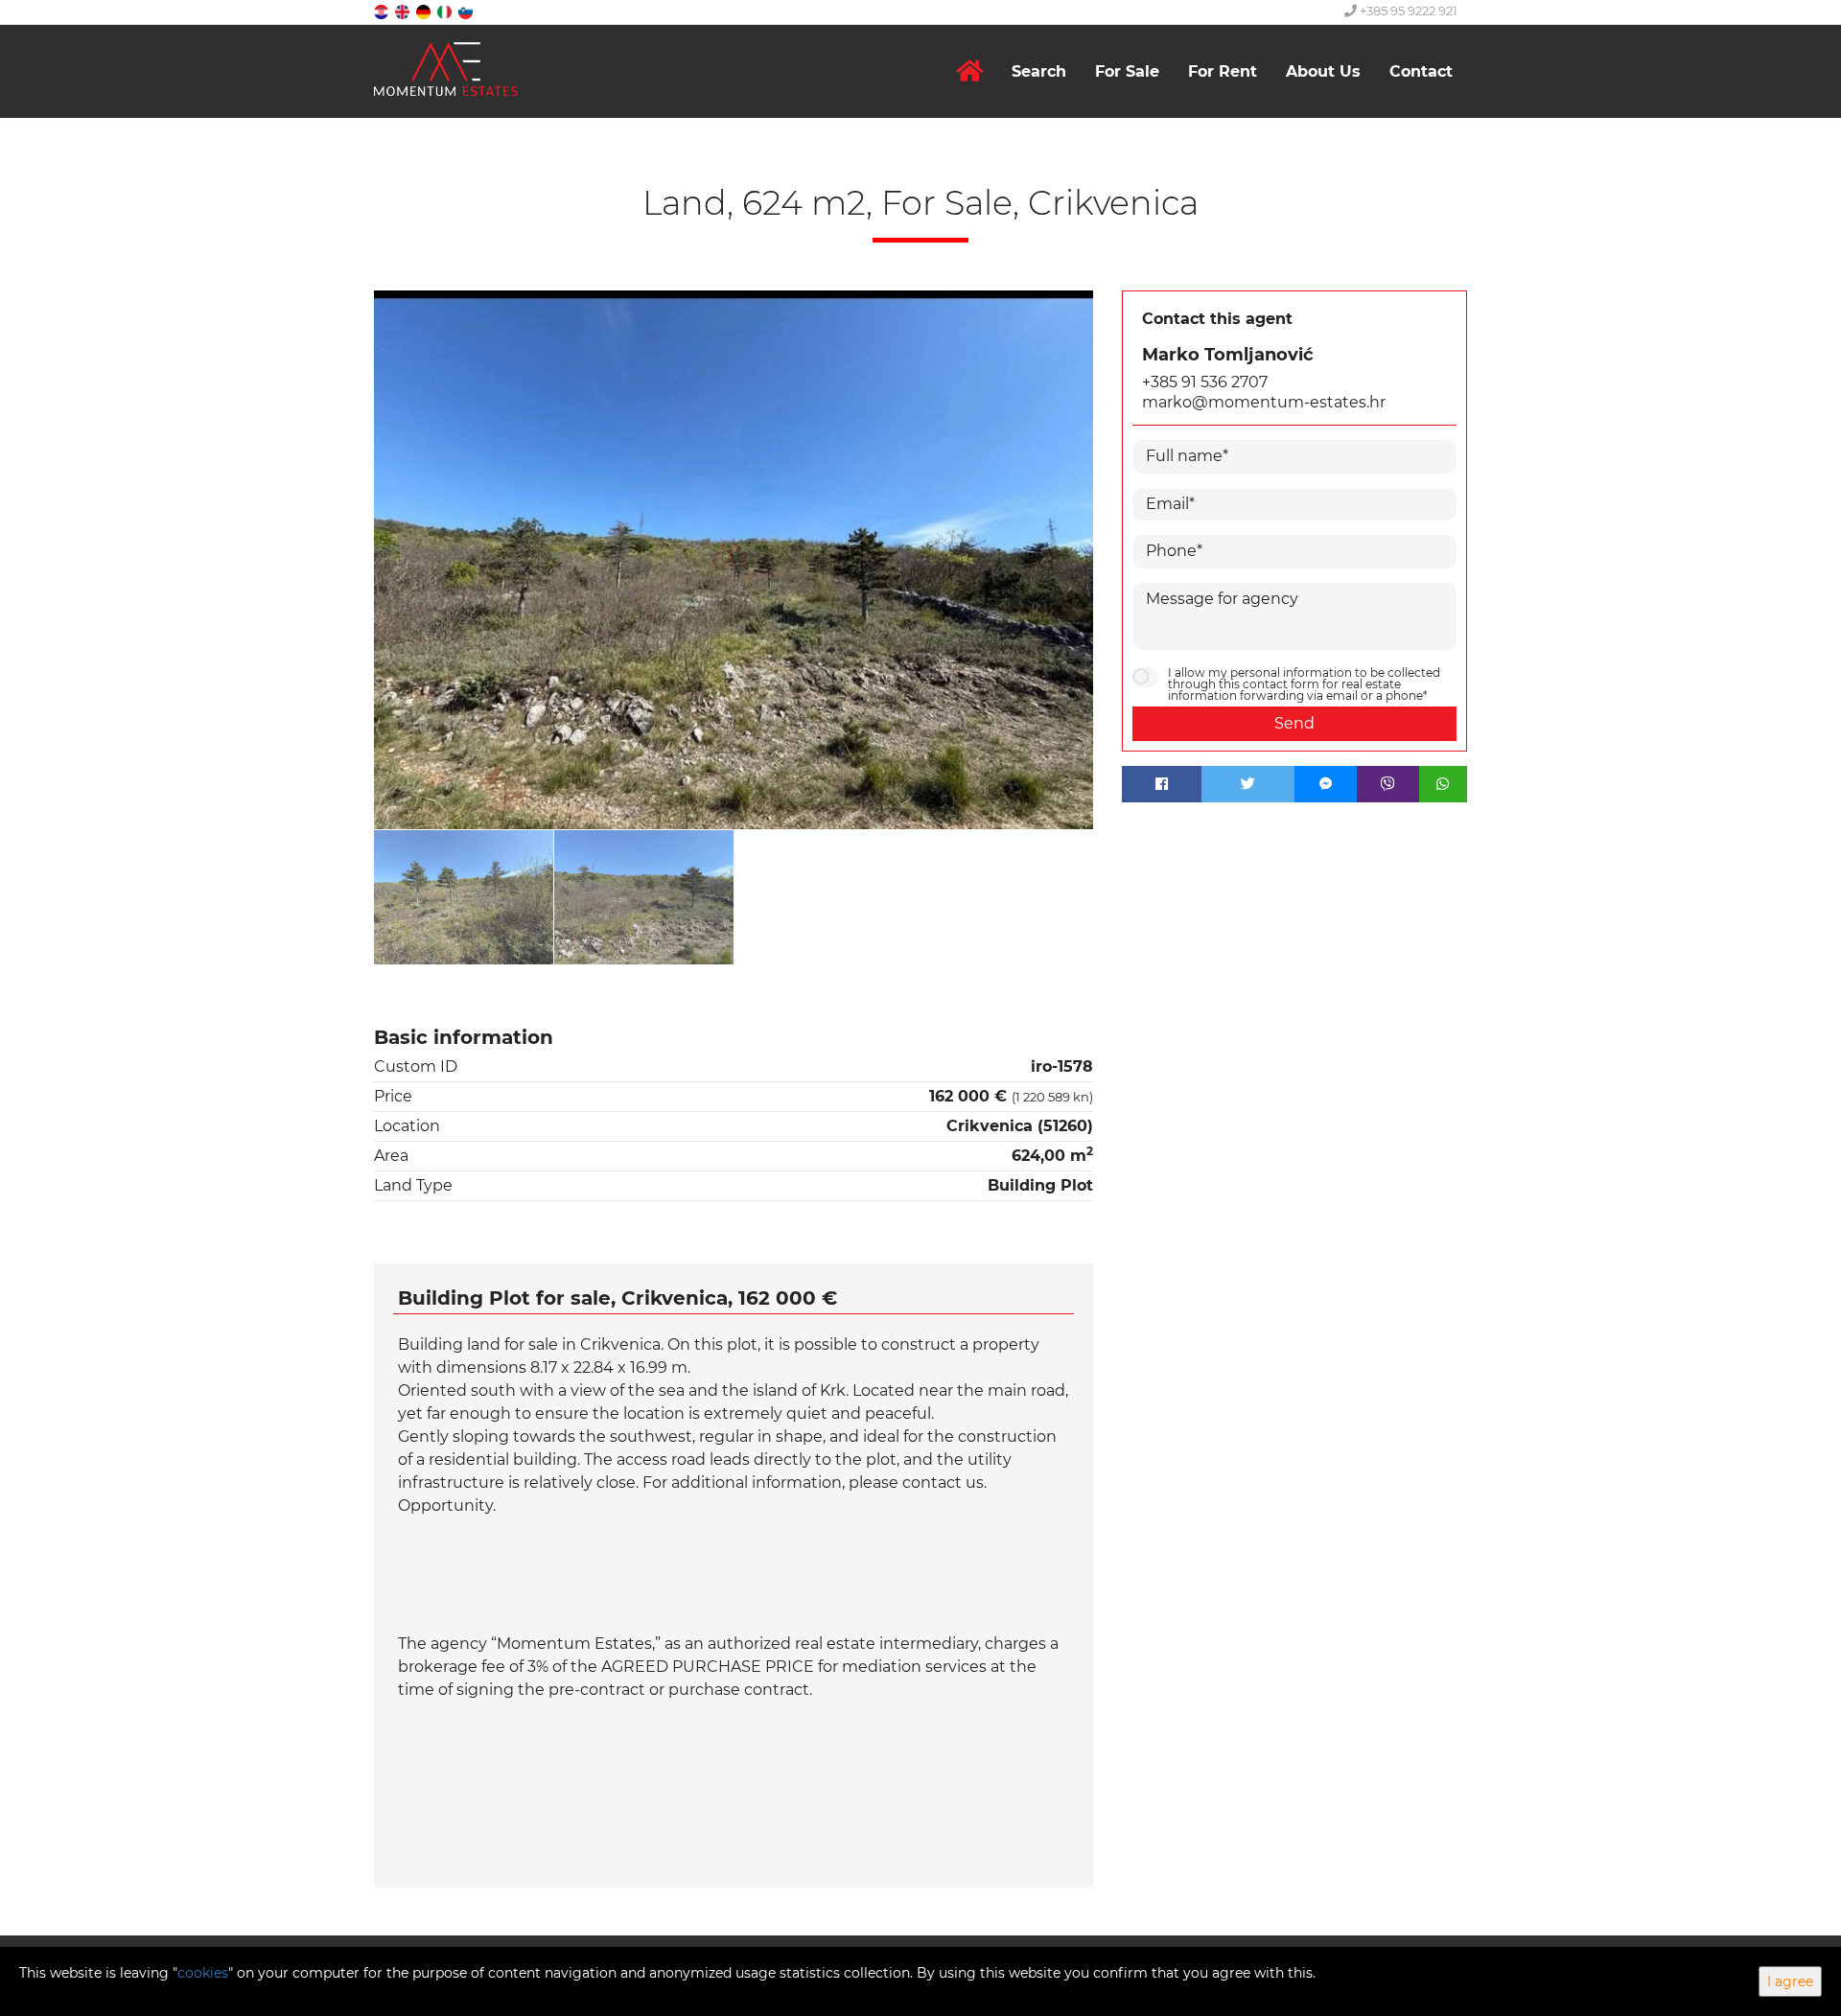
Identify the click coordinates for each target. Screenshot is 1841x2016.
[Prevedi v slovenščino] (467, 11)
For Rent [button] (1223, 71)
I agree (1790, 1981)
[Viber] (1388, 784)
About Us (1323, 71)
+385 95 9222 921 (1407, 11)
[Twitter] (1248, 784)
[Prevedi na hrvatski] (383, 11)
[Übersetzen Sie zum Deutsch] (425, 11)
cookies (203, 1973)
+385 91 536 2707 (1205, 382)
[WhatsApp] (1443, 784)
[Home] (969, 71)
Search (1039, 71)
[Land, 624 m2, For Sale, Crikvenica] (734, 560)
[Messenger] (1326, 784)
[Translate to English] (404, 11)
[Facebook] (1162, 784)
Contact (1421, 71)
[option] (464, 897)
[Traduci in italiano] (446, 11)
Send (1294, 723)
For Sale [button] (1127, 71)
